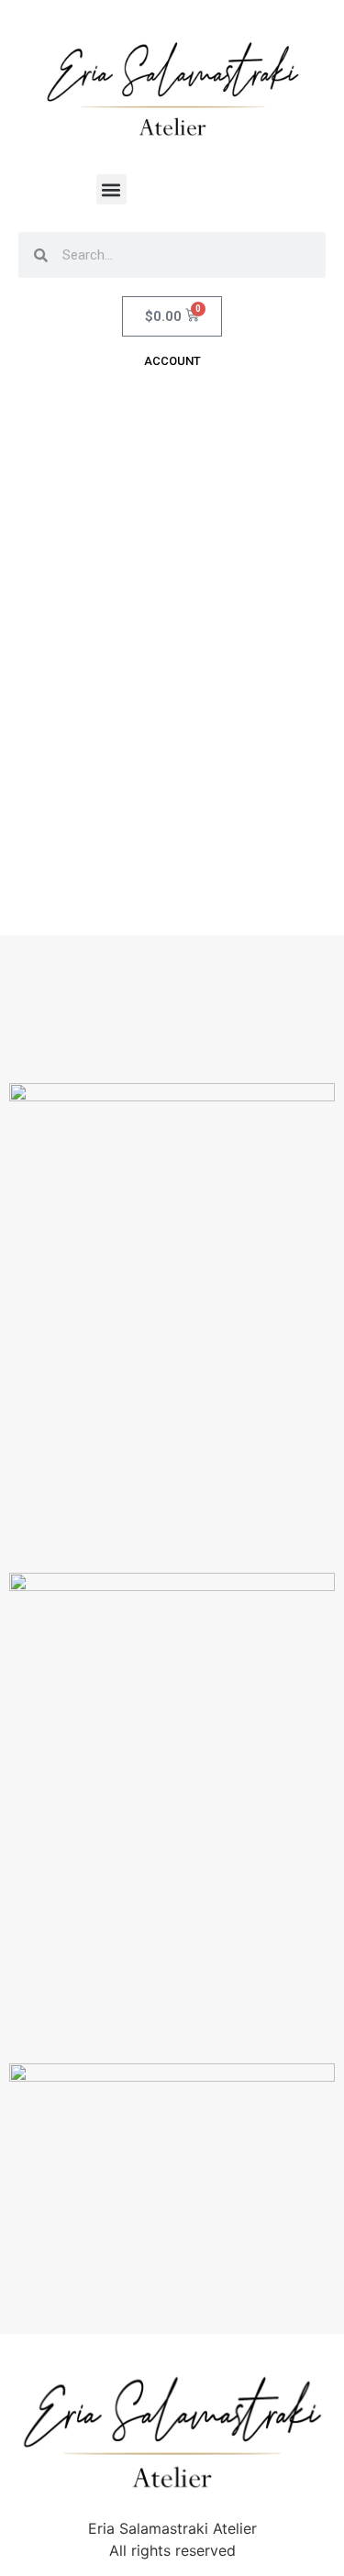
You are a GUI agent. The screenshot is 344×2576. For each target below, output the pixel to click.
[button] (111, 189)
